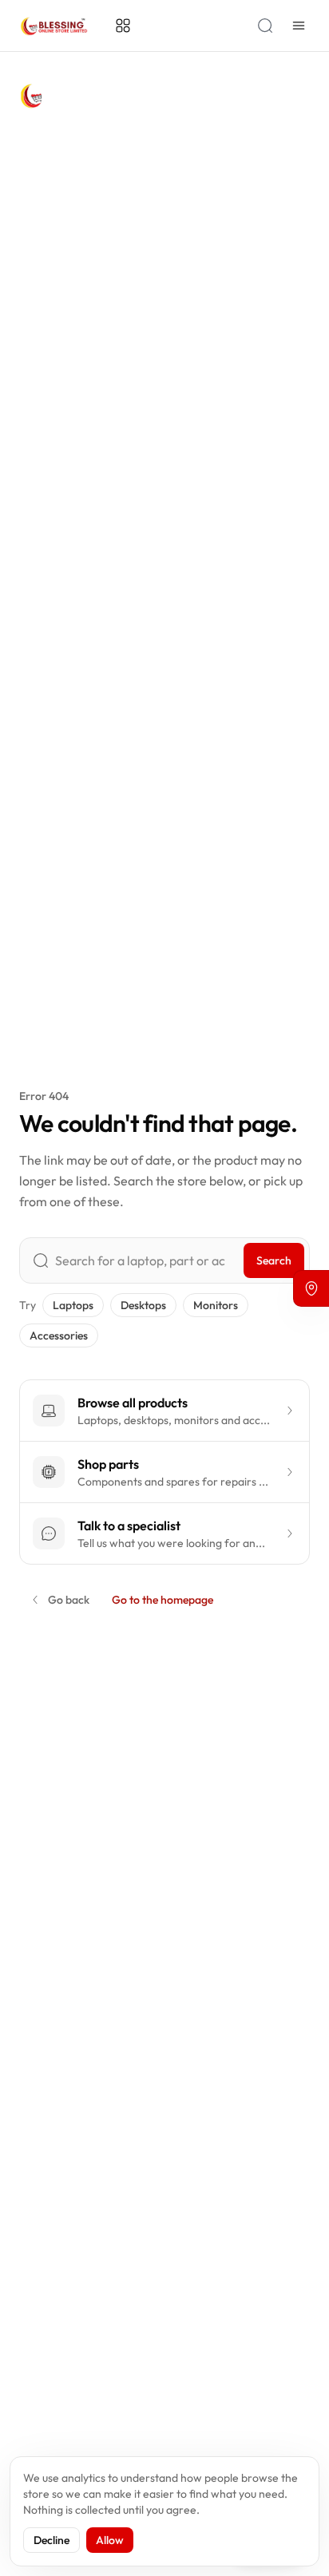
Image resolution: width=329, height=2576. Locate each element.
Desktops (143, 1305)
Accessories (59, 1335)
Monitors (216, 1305)
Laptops (73, 1305)
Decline (52, 2540)
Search (274, 1260)
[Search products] (265, 26)
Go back (69, 1600)
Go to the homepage (163, 1600)
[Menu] (299, 26)
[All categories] (123, 26)
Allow (110, 2540)
